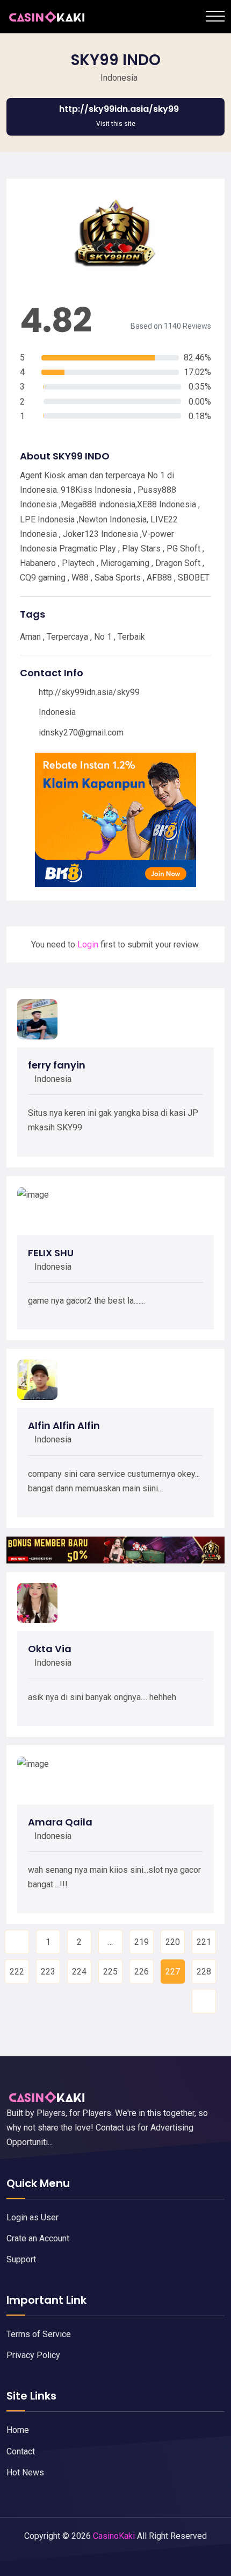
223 (48, 1972)
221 (204, 1942)
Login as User (33, 2217)
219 (142, 1942)
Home (18, 2430)
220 (173, 1942)
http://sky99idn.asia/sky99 (89, 692)
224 (79, 1972)
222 (17, 1972)
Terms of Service (39, 2334)
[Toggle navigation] (215, 16)
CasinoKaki (114, 2536)
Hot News (25, 2472)
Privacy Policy (33, 2355)
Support (21, 2259)
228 (204, 1972)
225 (110, 1972)
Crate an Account (38, 2238)
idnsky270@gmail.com (81, 733)
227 (173, 1972)
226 (142, 1972)
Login (88, 944)
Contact (21, 2451)
